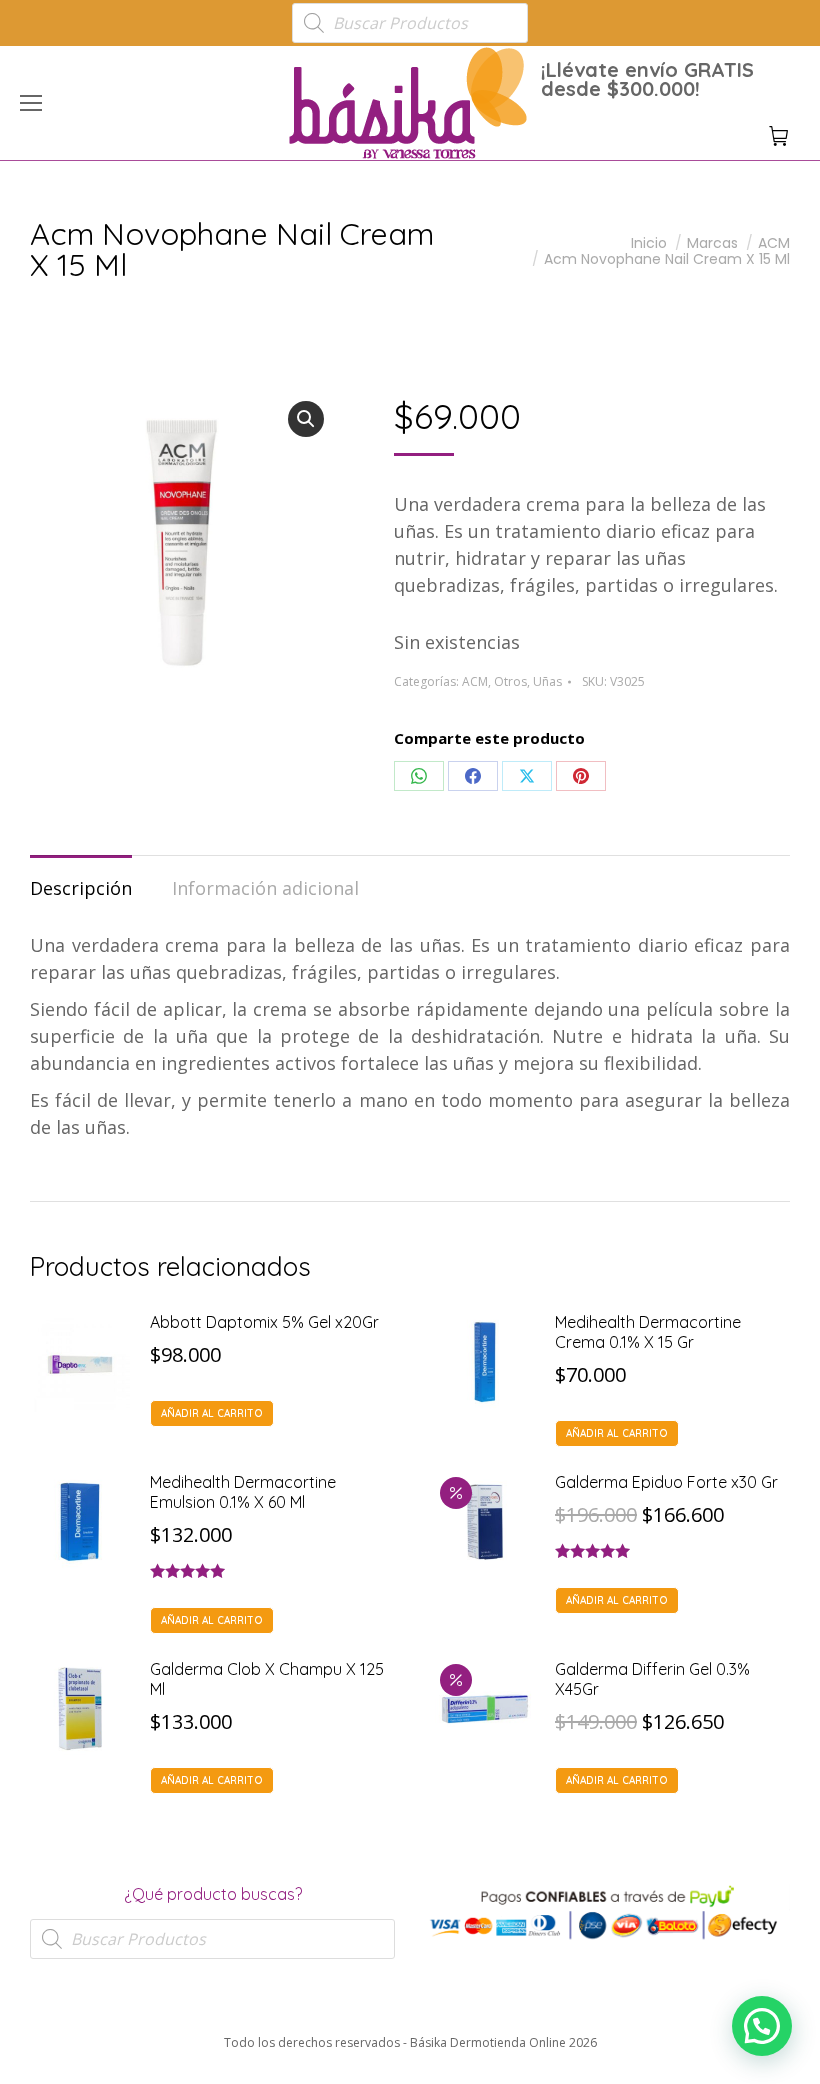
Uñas (547, 681)
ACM (475, 681)
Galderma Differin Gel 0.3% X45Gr (652, 1679)
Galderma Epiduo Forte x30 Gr (666, 1482)
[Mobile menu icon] (31, 103)
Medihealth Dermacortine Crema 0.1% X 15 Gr (648, 1332)
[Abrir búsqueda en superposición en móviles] (410, 23)
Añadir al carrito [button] (212, 1413)
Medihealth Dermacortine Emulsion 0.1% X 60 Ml (243, 1492)
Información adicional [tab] (265, 888)
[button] (296, 16)
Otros (510, 681)
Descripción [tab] (81, 888)
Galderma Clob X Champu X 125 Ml (267, 1679)
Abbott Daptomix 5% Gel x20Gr (264, 1322)
